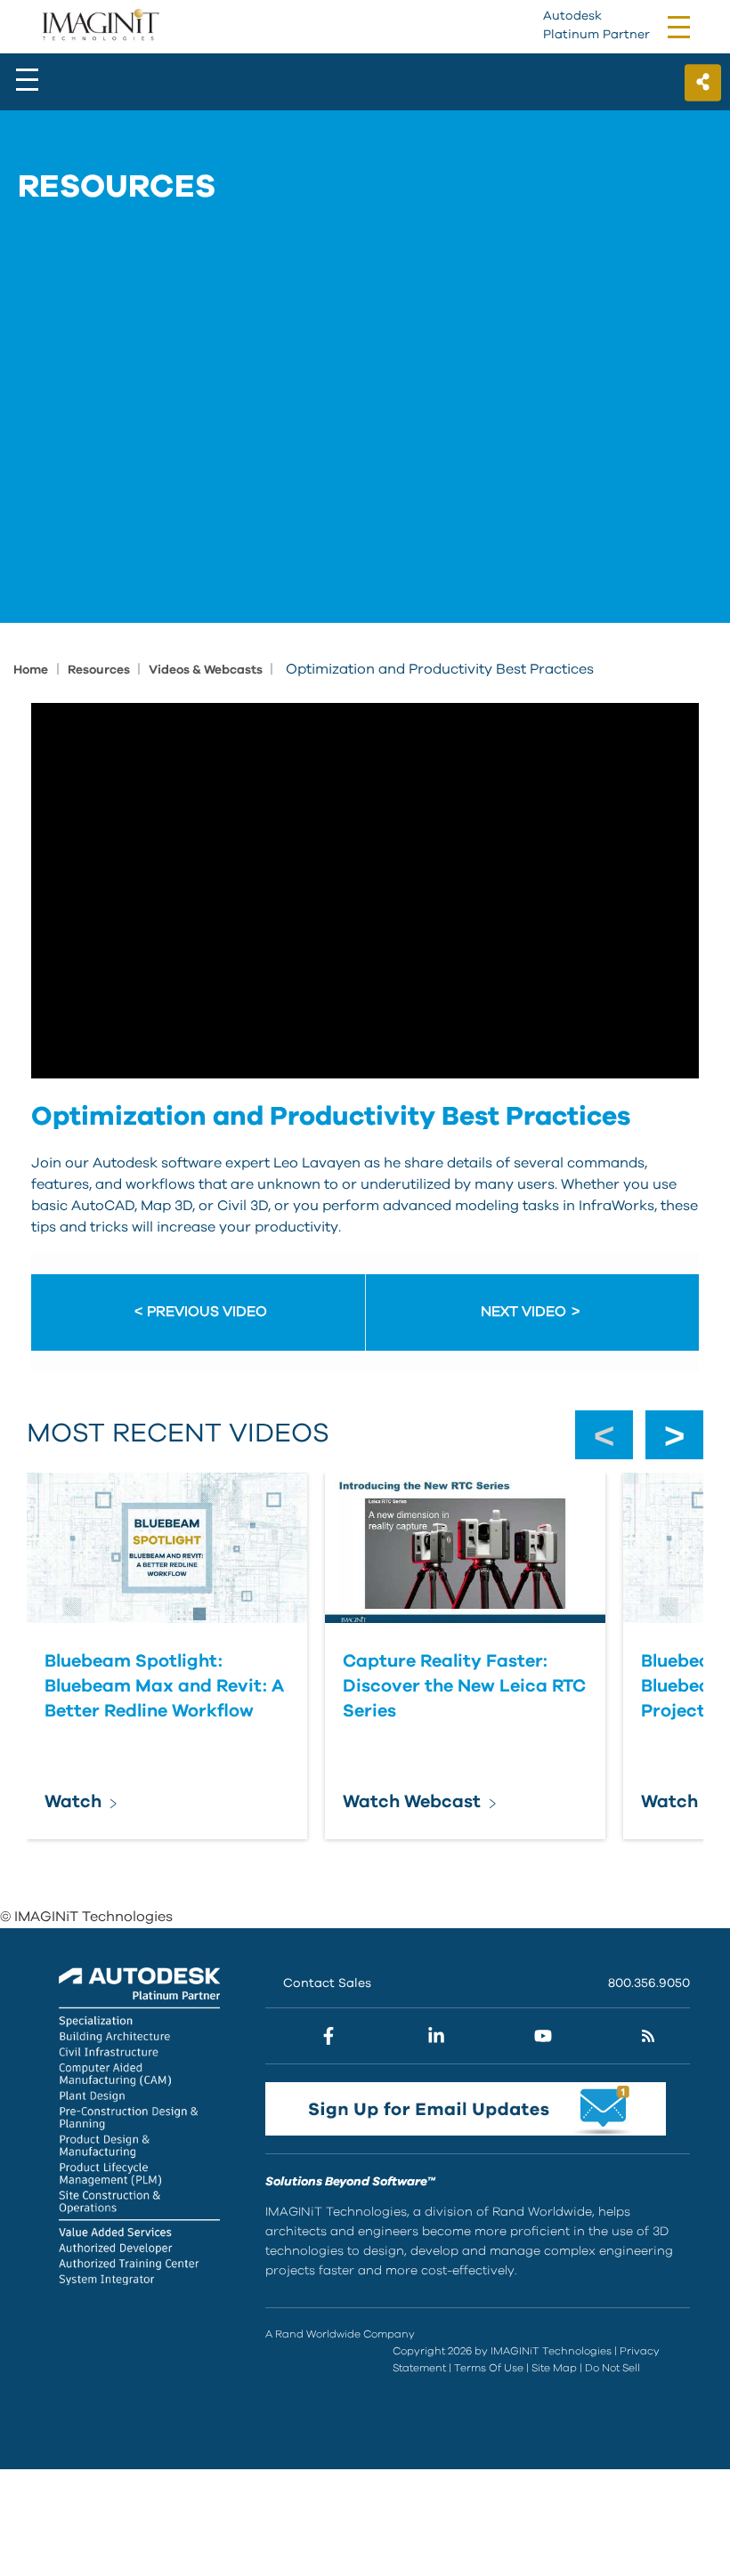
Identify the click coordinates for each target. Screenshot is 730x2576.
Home (31, 670)
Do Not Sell (612, 2368)
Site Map (554, 2368)
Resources (100, 670)
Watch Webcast (412, 1802)
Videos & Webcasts (207, 670)
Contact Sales (327, 1983)
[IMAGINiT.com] (100, 26)
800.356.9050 (649, 1983)
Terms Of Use (489, 2368)
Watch (73, 1802)
